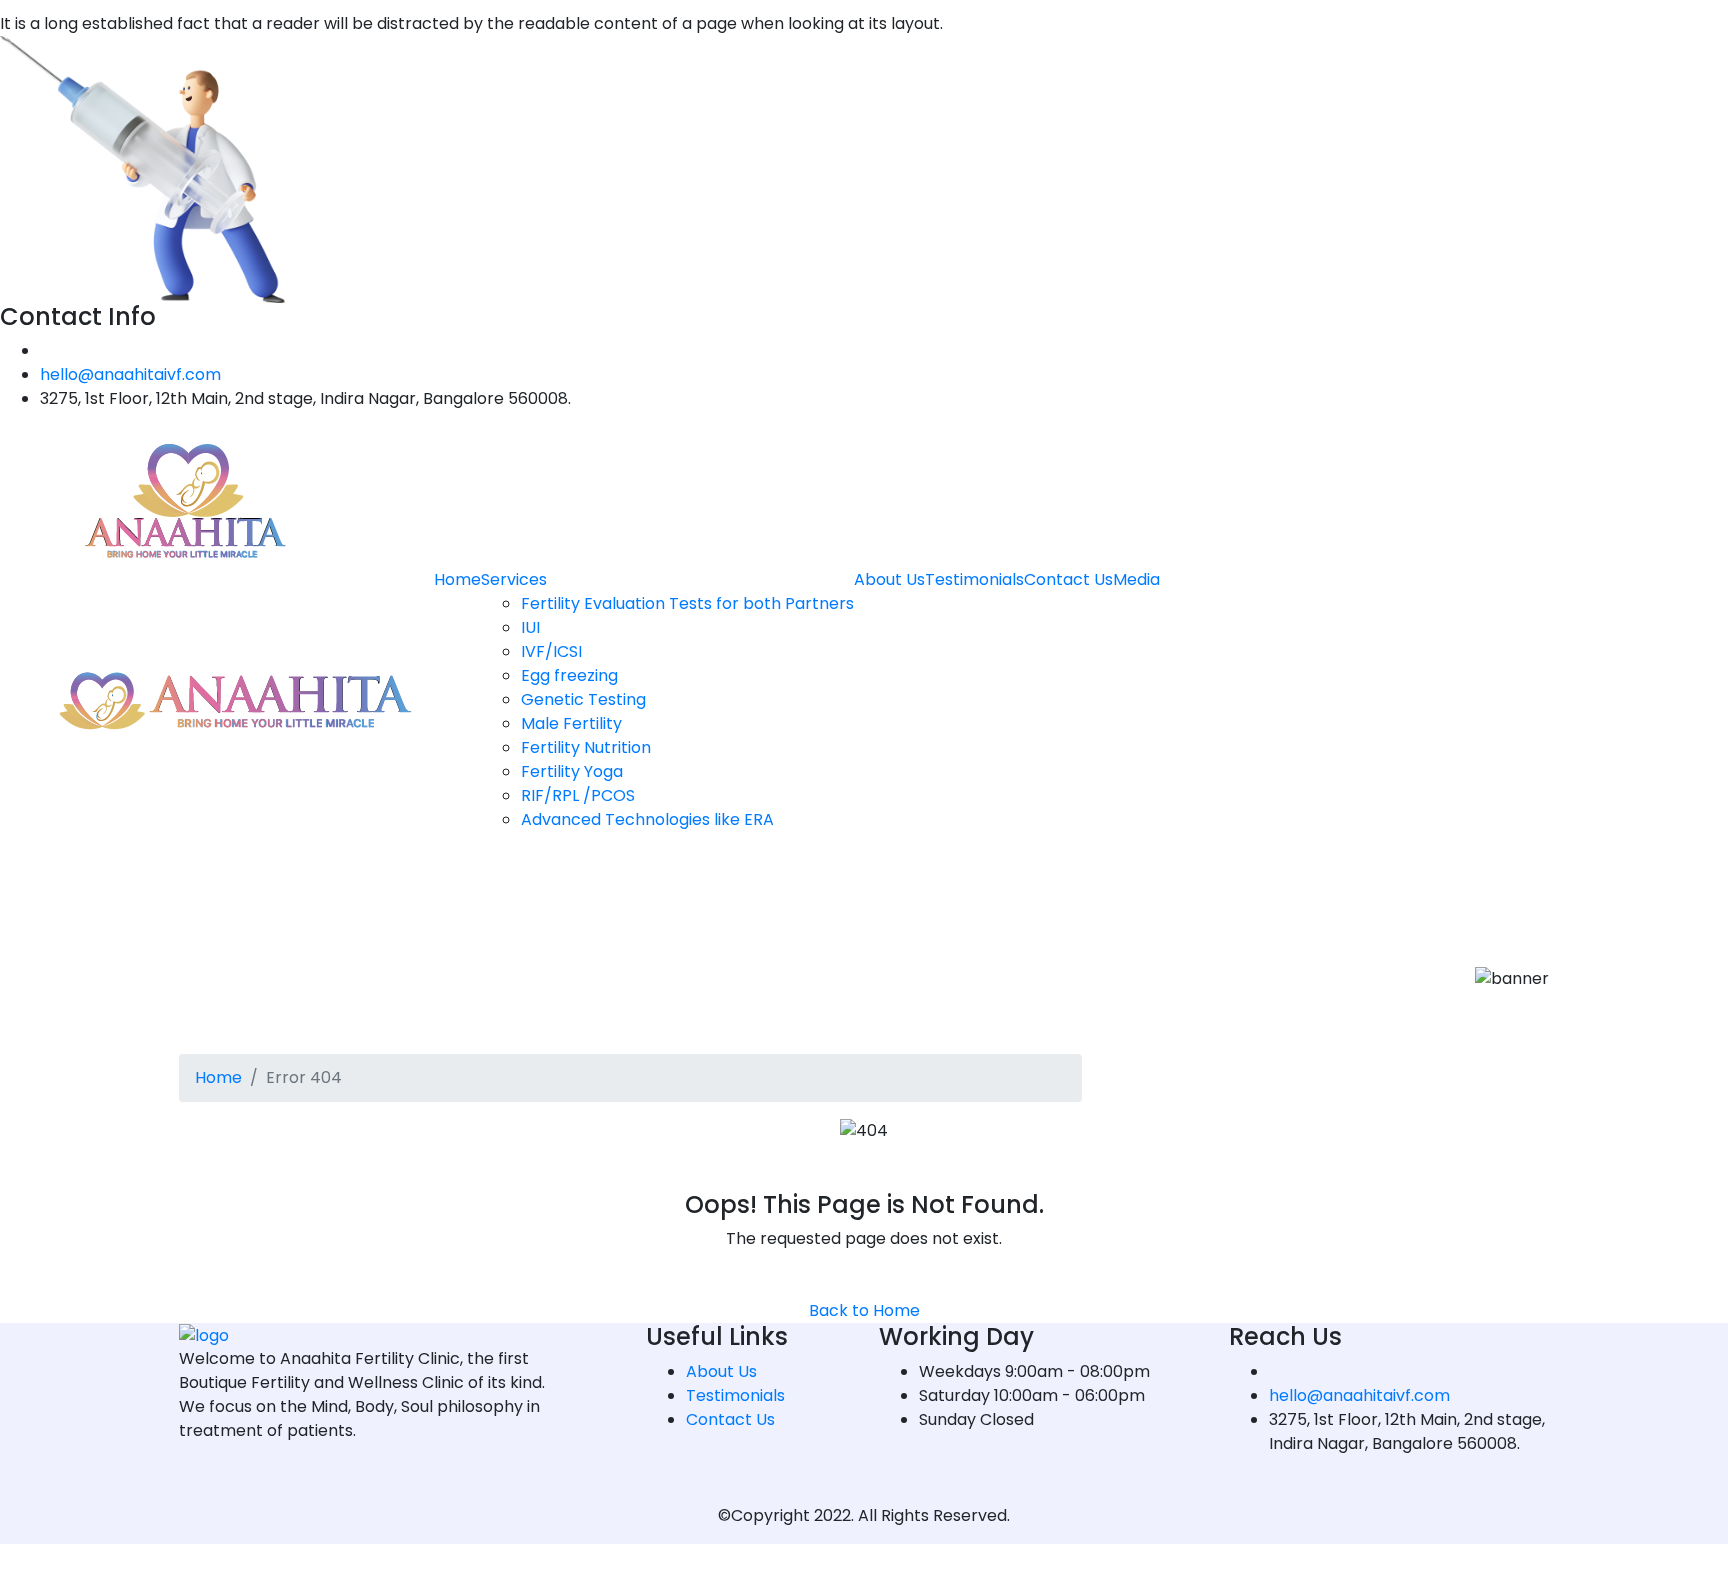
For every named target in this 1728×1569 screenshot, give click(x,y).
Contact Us (1068, 579)
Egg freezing (569, 675)
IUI (530, 627)
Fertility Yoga (572, 771)
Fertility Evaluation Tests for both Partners (687, 603)
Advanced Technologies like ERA (647, 819)
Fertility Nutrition (586, 747)
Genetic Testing (583, 699)
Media (1136, 579)
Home (457, 579)
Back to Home (864, 1310)
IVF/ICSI (551, 651)
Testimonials (974, 579)
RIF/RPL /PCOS (578, 795)
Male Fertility (571, 723)
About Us (889, 579)
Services (514, 579)
